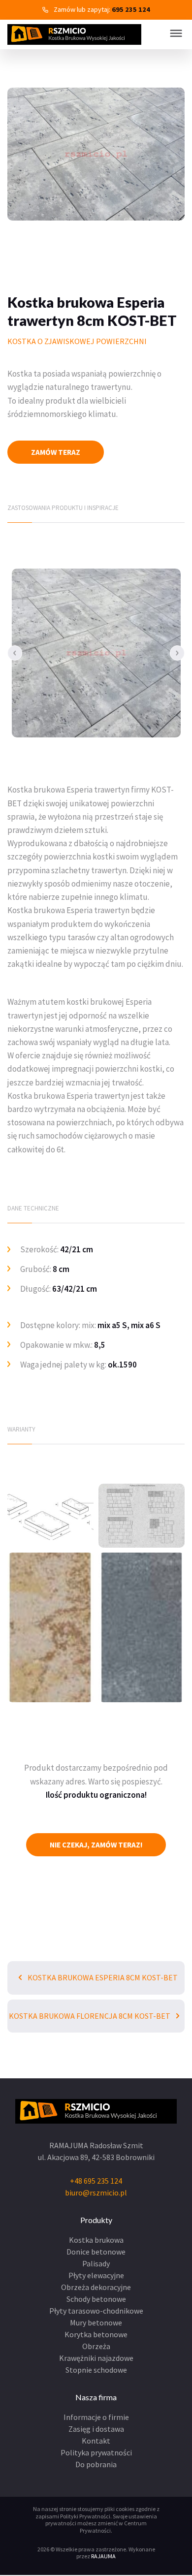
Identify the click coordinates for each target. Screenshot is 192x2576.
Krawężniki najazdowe (96, 2358)
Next (177, 653)
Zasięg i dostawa (96, 2429)
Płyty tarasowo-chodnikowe (96, 2311)
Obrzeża (96, 2346)
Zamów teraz (56, 452)
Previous (15, 653)
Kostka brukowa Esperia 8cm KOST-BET (102, 1977)
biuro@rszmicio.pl (96, 2193)
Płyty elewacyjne (96, 2275)
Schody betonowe (96, 2299)
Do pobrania (96, 2464)
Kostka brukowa (96, 2240)
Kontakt (96, 2441)
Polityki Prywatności (85, 2516)
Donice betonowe (96, 2252)
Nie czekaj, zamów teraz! (96, 1845)
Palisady (96, 2263)
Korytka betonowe (96, 2334)
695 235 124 (131, 9)
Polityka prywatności (96, 2452)
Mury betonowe (96, 2322)
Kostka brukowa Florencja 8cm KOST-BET (90, 2016)
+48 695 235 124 (96, 2181)
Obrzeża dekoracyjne (96, 2287)
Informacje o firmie (96, 2417)
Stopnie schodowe (96, 2370)
